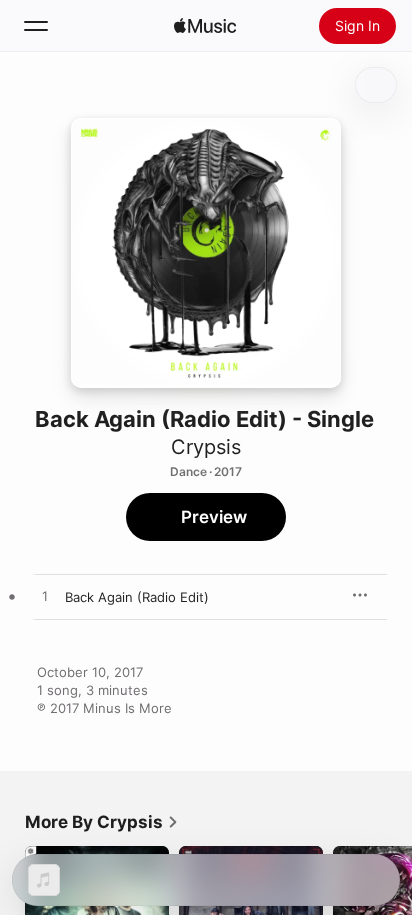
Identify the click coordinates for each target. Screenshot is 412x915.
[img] (205, 26)
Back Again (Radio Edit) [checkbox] (137, 597)
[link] (102, 822)
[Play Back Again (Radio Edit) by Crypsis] (45, 597)
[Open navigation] (36, 26)
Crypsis (206, 447)
